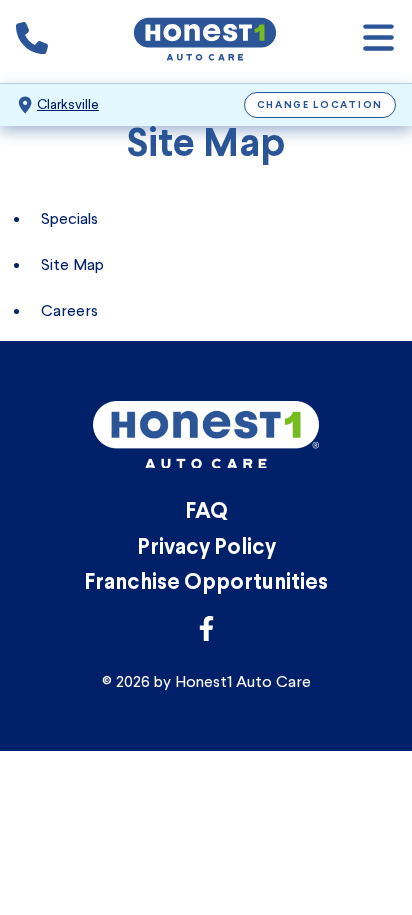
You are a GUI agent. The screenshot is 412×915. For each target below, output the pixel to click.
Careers (69, 310)
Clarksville (68, 104)
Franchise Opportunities (206, 583)
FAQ (206, 512)
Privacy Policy (206, 548)
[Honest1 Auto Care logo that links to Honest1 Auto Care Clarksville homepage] (205, 41)
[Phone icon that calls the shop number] (32, 42)
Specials (69, 218)
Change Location (320, 105)
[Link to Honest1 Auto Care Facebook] (206, 634)
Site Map (72, 264)
